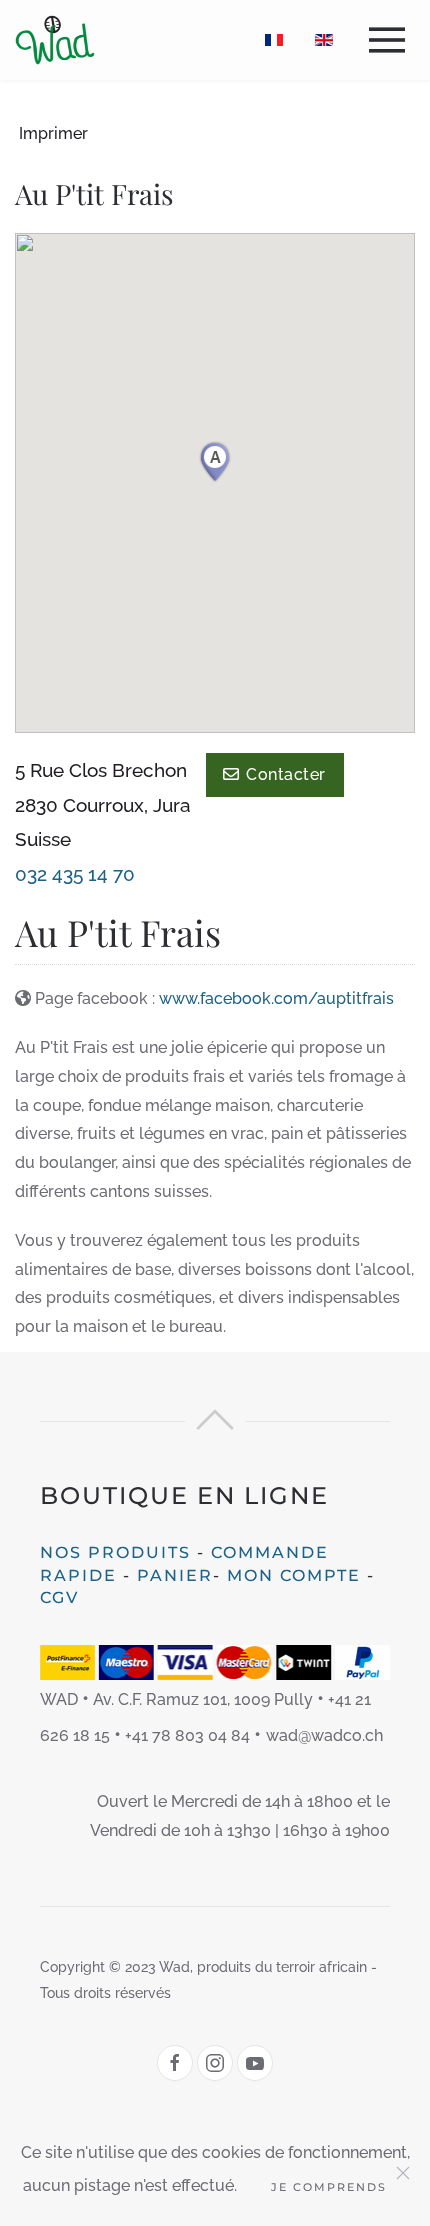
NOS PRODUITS (115, 1552)
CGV (59, 1597)
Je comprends (329, 2187)
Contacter (282, 774)
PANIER (175, 1575)
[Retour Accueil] (55, 40)
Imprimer (53, 133)
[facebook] (175, 2063)
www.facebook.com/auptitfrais (276, 998)
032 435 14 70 (75, 874)
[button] (392, 40)
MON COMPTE (294, 1575)
